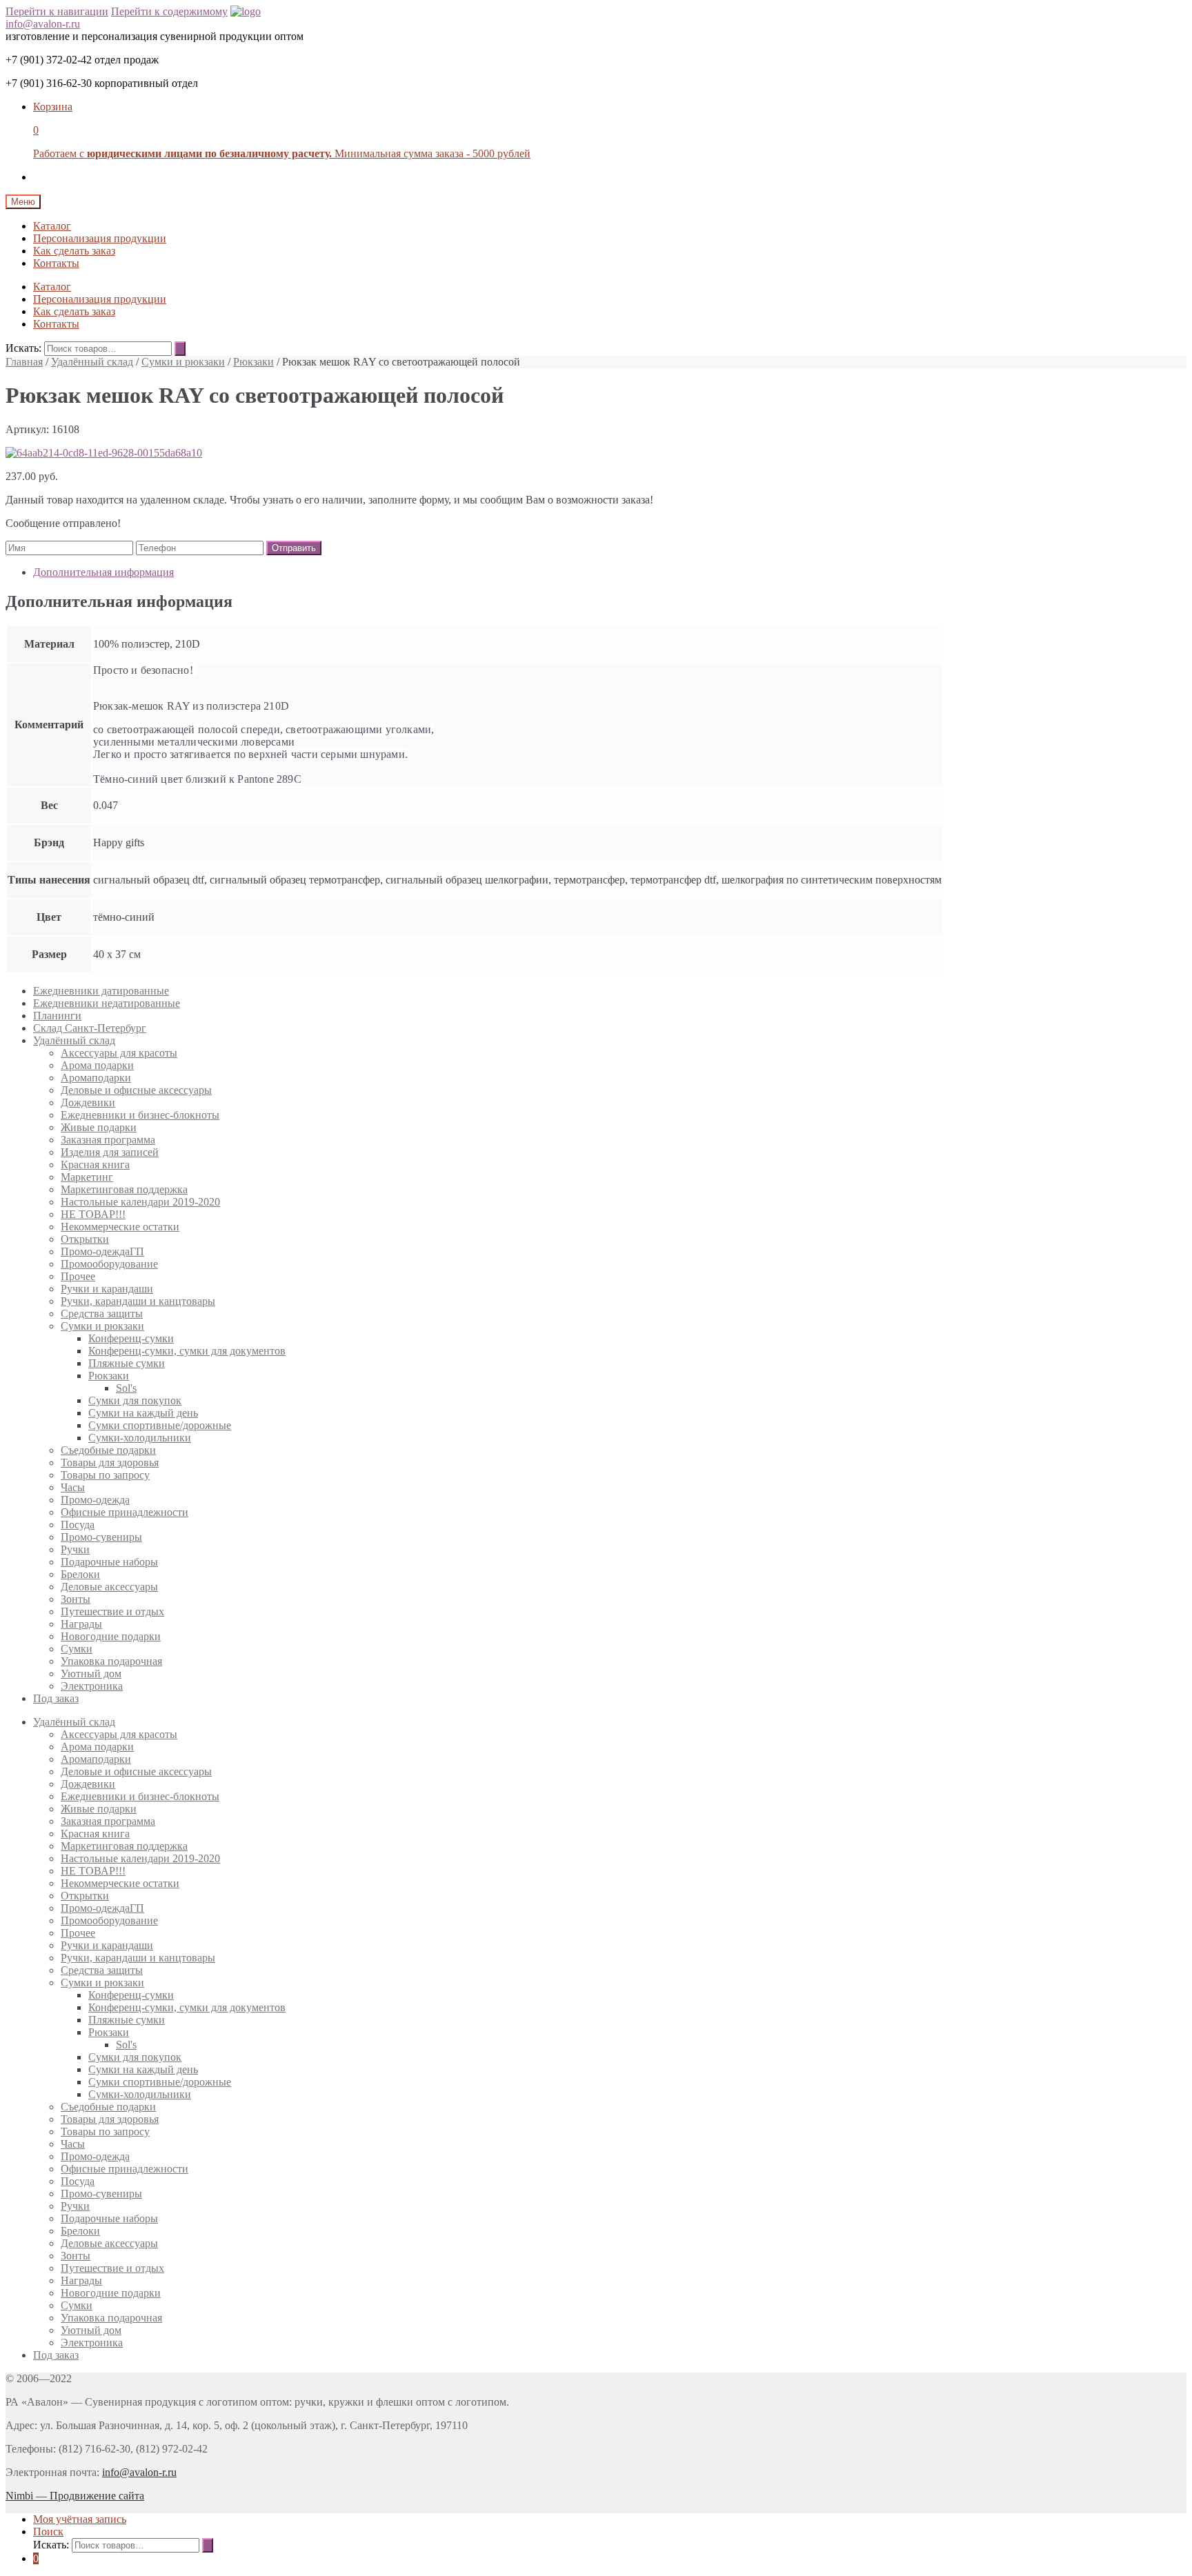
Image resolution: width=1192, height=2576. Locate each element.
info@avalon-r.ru (43, 24)
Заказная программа (108, 1140)
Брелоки (80, 1574)
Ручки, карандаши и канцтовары (138, 1301)
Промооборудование (109, 1264)
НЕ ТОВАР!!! (93, 1214)
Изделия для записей (110, 1152)
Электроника (92, 1686)
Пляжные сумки (127, 1363)
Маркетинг (87, 1177)
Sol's (126, 1388)
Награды (81, 1624)
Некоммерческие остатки (120, 1227)
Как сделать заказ (74, 251)
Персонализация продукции (100, 238)
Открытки (85, 1239)
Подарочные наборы (109, 1562)
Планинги (57, 1016)
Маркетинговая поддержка (124, 1189)
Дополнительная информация (103, 572)
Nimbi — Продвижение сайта (75, 2496)
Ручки (75, 1549)
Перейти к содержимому (169, 11)
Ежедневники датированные (101, 991)
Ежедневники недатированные (107, 1003)
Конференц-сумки (131, 1338)
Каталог (52, 226)
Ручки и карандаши (107, 1289)
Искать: (23, 348)
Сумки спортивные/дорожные (160, 1425)
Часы (73, 1487)
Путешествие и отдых (112, 1611)
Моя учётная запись (80, 2519)
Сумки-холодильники (140, 1438)
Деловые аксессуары (109, 1587)
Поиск (48, 2532)
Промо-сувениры (101, 1537)
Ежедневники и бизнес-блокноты (140, 1115)
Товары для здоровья (110, 1462)
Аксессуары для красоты (119, 1053)
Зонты (76, 1599)
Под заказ (56, 1698)
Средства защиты (102, 1314)
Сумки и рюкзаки (183, 362)
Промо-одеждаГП (102, 1251)
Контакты (56, 263)
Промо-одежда (95, 1500)
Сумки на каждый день (143, 1413)
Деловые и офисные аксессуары (136, 1090)
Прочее (78, 1276)
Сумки (77, 1649)
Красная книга (95, 1165)
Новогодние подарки (111, 1636)
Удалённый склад (92, 362)
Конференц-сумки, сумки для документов (187, 1351)
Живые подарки (99, 1127)
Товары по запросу (105, 1475)
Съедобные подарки (108, 1450)
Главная (24, 362)
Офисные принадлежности (125, 1512)
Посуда (78, 1525)
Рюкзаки (254, 362)
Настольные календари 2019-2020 (140, 1202)
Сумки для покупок (135, 1400)
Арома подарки (97, 1065)
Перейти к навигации (57, 11)
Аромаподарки (96, 1078)
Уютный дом (91, 1674)
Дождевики (88, 1102)
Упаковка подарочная (111, 1661)
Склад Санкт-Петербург (90, 1028)
